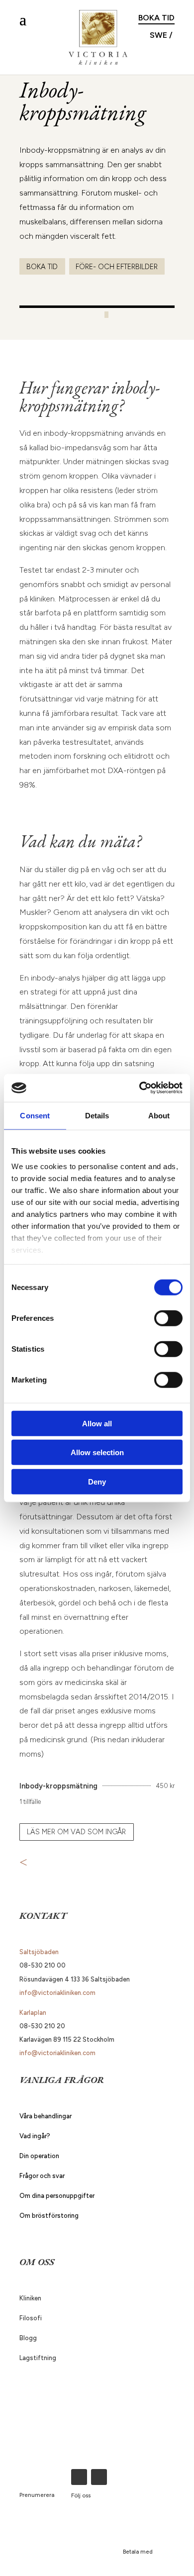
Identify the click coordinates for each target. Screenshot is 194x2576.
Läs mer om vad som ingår (76, 1832)
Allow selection (97, 1452)
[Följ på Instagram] (99, 2477)
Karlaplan (33, 2013)
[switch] (168, 1318)
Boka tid (156, 18)
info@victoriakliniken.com (57, 1993)
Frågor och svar (42, 2176)
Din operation (39, 2156)
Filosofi (31, 2318)
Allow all (97, 1423)
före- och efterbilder (117, 267)
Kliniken (30, 2298)
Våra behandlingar (46, 2116)
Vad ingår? (35, 2136)
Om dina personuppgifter (57, 2196)
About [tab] (159, 1115)
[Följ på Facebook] (79, 2477)
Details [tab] (97, 1115)
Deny (97, 1481)
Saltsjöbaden (39, 1952)
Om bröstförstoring (49, 2216)
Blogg (28, 2338)
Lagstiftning (38, 2358)
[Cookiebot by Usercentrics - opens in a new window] (140, 1088)
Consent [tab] (35, 1115)
